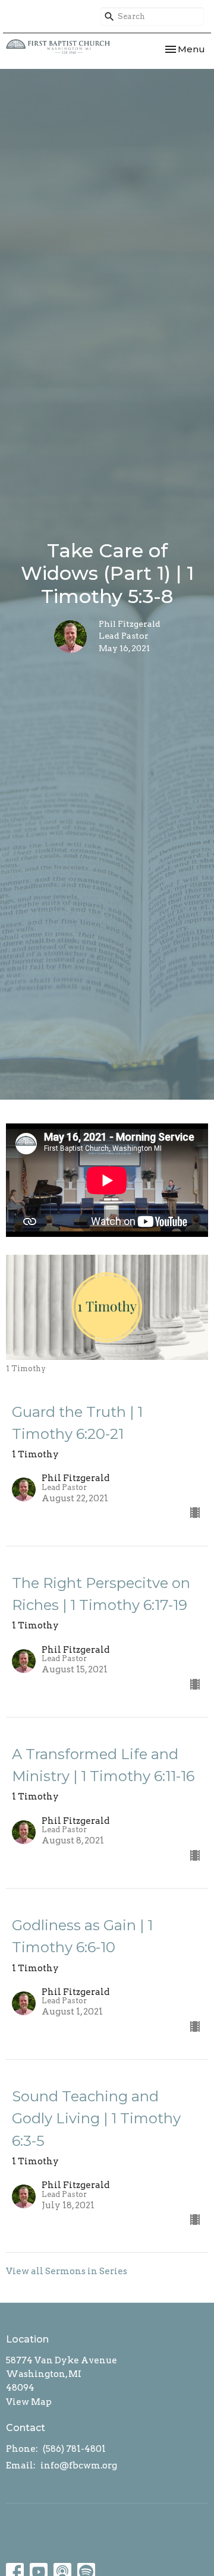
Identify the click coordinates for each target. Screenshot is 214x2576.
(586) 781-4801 (74, 2449)
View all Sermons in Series (67, 2271)
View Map (29, 2402)
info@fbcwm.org (79, 2465)
